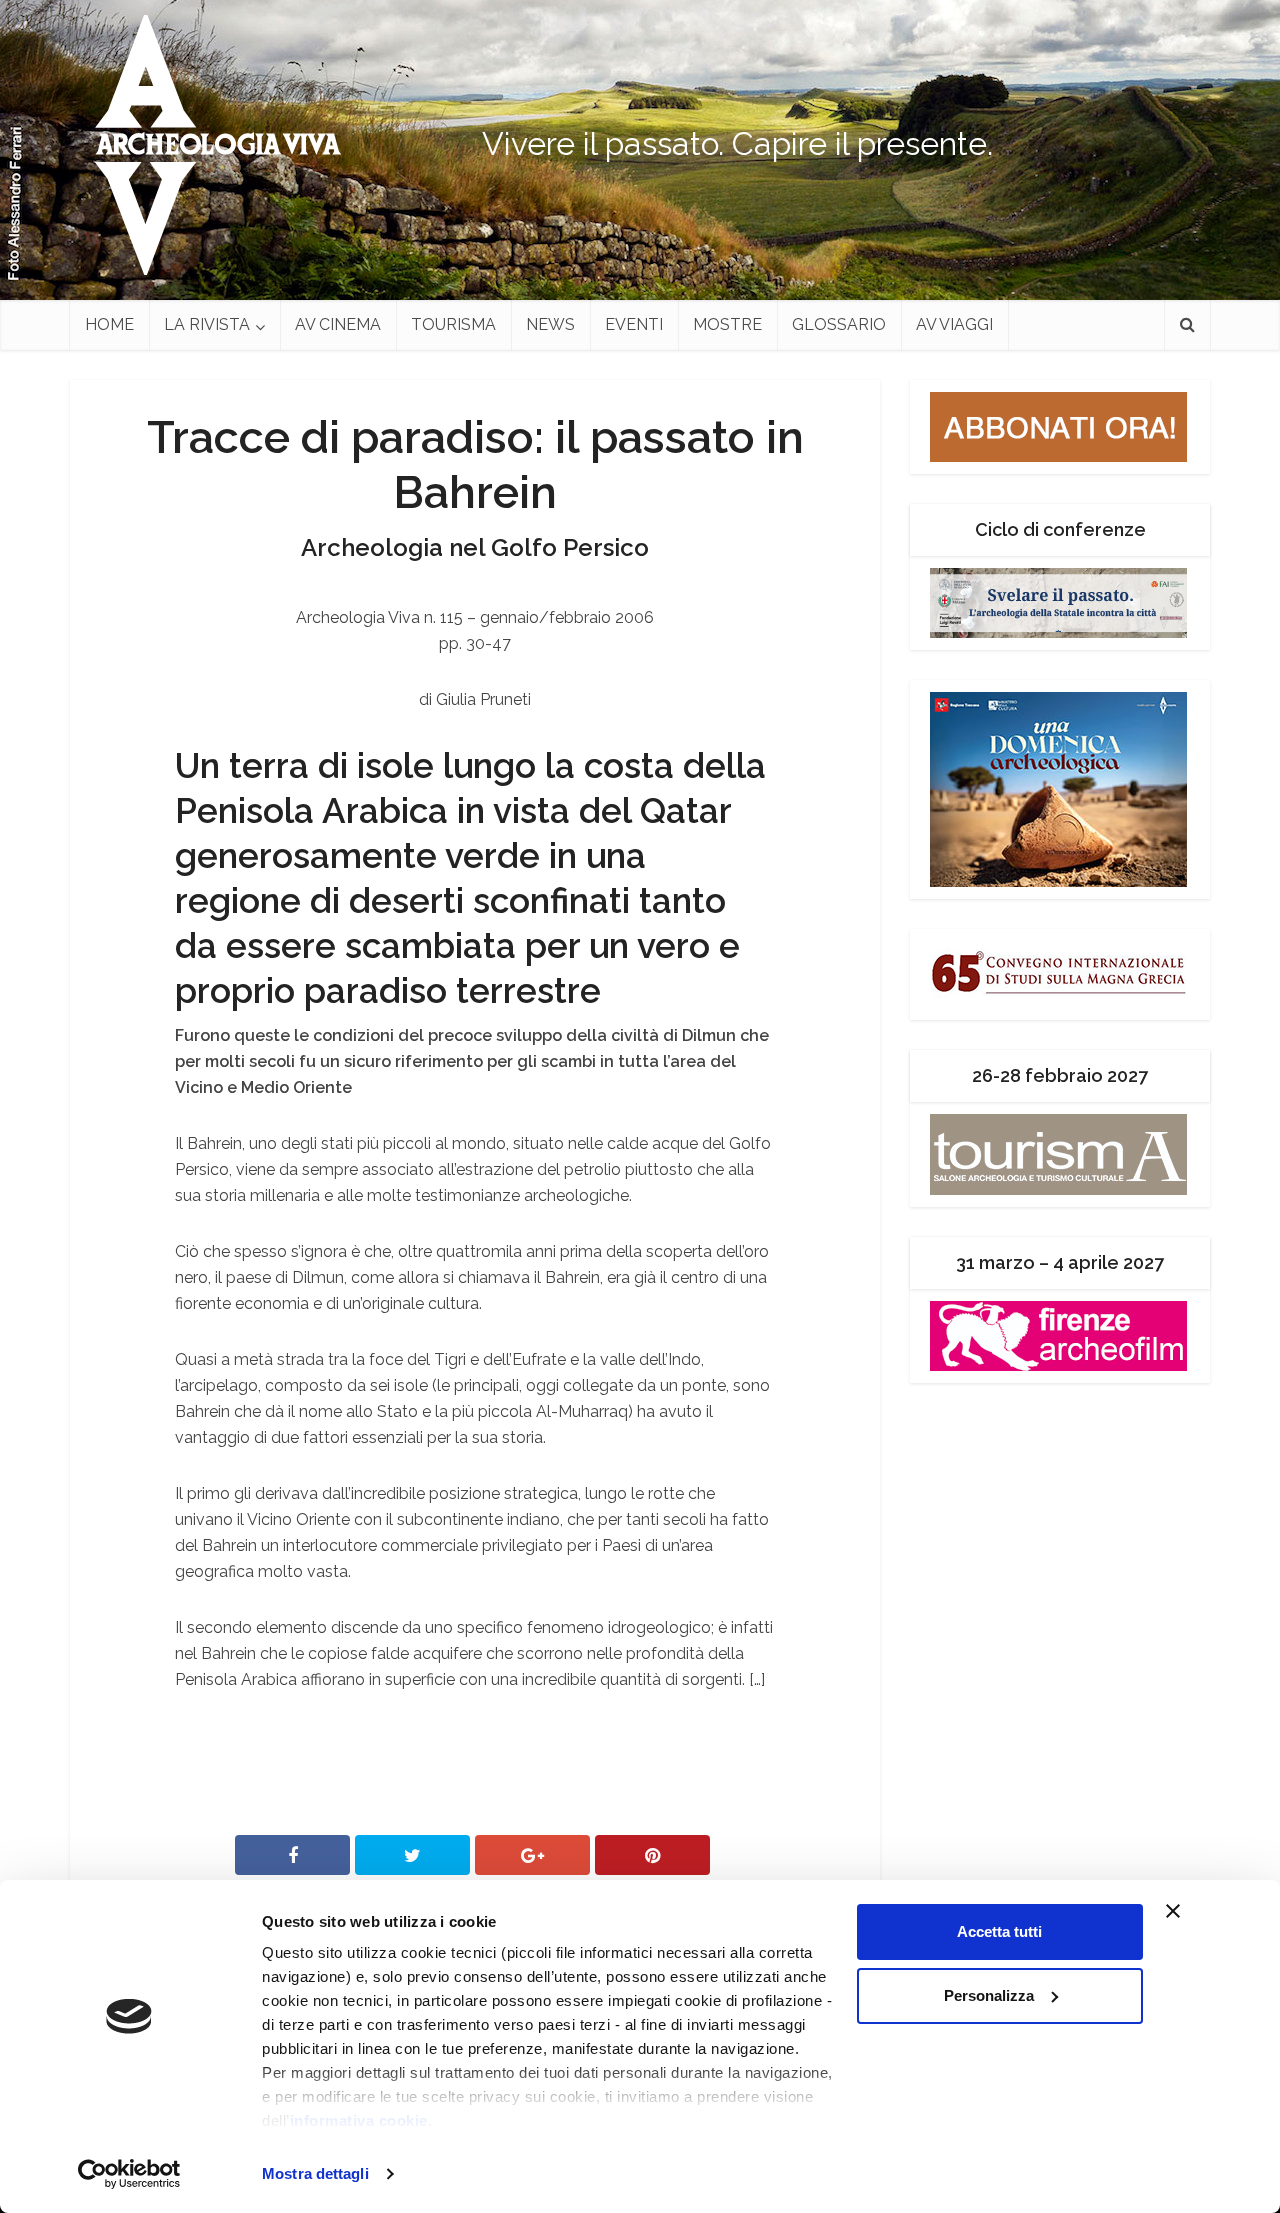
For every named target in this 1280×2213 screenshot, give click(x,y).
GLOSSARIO (839, 324)
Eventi (634, 324)
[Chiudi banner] (1211, 1911)
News (550, 324)
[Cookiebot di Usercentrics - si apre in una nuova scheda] (129, 2174)
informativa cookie (359, 2120)
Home (109, 324)
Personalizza (989, 1995)
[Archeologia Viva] (210, 145)
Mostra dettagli (315, 2173)
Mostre (727, 324)
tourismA (453, 324)
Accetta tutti (999, 1931)
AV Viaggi (954, 324)
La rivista (207, 324)
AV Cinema (338, 324)
